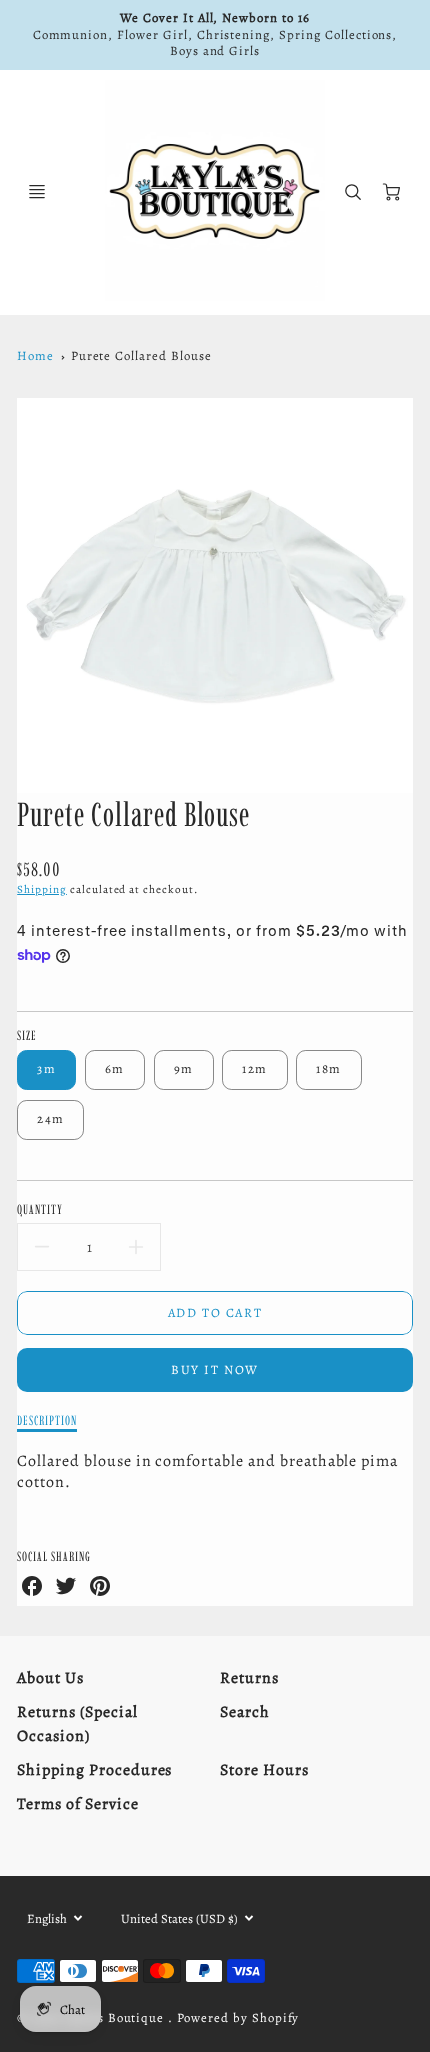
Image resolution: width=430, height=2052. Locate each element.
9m (184, 1068)
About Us (50, 1678)
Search (245, 1712)
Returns (249, 1678)
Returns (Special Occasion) (77, 1724)
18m (328, 1068)
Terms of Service (77, 1804)
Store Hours (264, 1770)
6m (115, 1068)
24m (50, 1118)
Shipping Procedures (94, 1770)
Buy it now (215, 1369)
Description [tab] (47, 1420)
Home (35, 355)
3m (46, 1068)
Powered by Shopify (238, 2017)
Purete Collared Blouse (141, 355)
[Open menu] (37, 192)
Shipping (42, 889)
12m (254, 1068)
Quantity (40, 1209)
